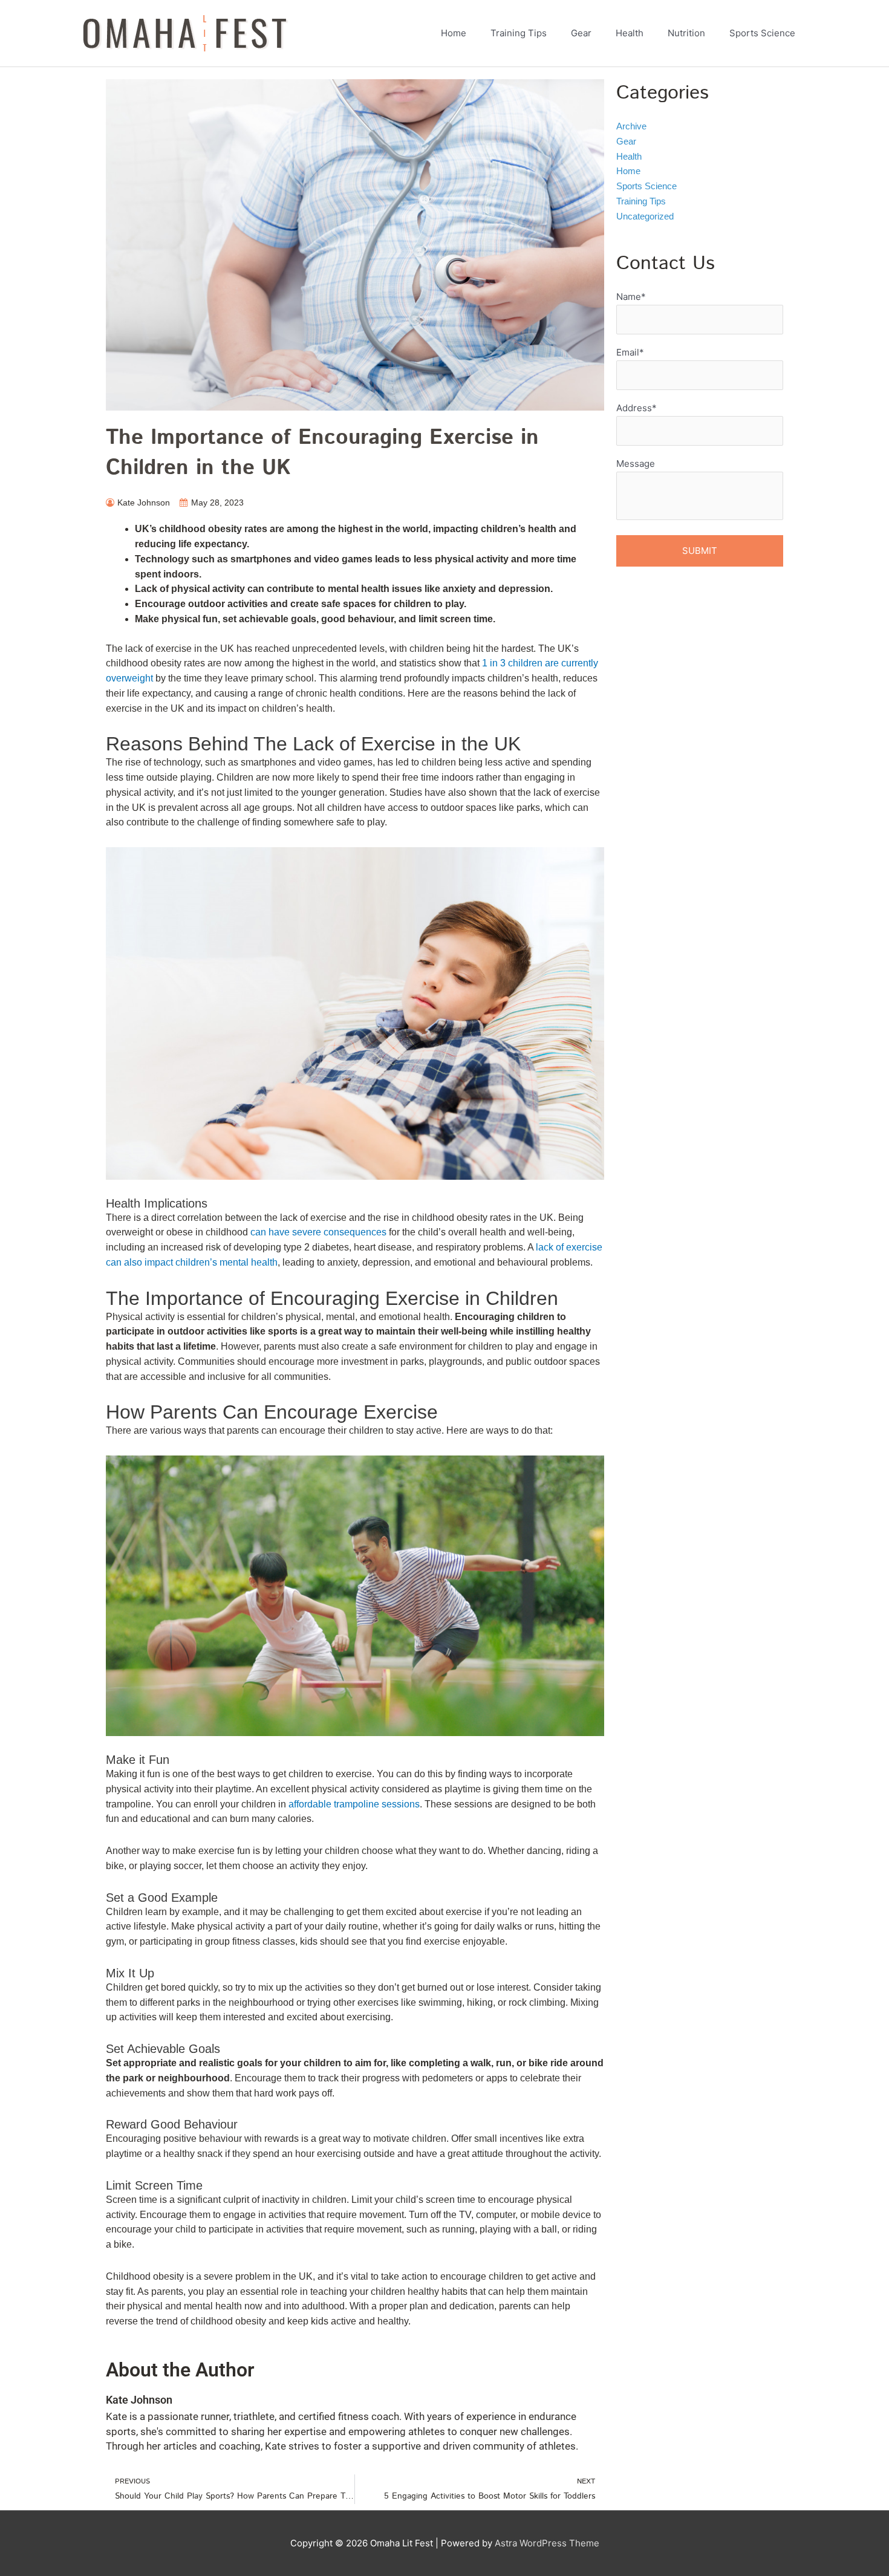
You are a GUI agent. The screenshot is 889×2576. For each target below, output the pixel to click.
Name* (631, 297)
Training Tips (641, 201)
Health (629, 156)
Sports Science (646, 186)
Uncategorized (645, 216)
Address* (637, 408)
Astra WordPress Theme (547, 2543)
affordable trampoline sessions (354, 1804)
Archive (631, 126)
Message (636, 463)
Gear (626, 141)
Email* (630, 352)
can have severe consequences (318, 1232)
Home (628, 171)
